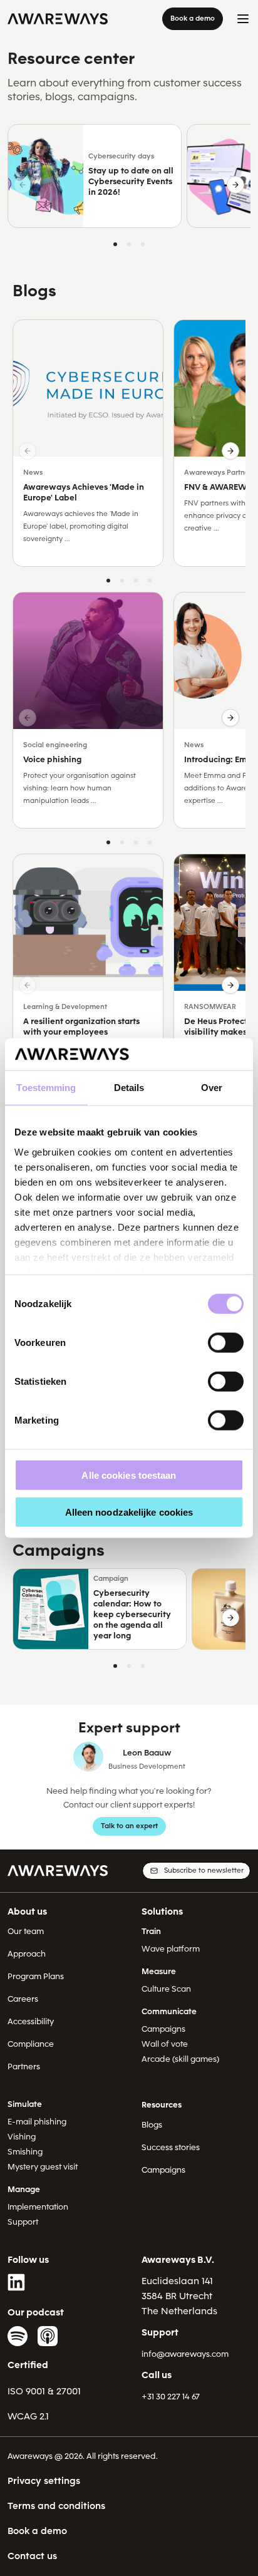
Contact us (32, 2556)
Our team (26, 1931)
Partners (24, 2066)
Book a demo (193, 18)
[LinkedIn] (18, 2282)
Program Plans (36, 1976)
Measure (159, 1971)
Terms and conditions (56, 2506)
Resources (162, 2105)
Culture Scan (166, 1989)
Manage (24, 2189)
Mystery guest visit (43, 2167)
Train (151, 1931)
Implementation (38, 2207)
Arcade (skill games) (180, 2059)
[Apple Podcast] (48, 2336)
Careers (23, 1999)
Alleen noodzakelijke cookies (129, 1512)
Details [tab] (129, 1088)
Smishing (25, 2152)
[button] (235, 185)
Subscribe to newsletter (204, 1870)
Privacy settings (44, 2481)
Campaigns (163, 2029)
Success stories (171, 2147)
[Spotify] (18, 2336)
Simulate (25, 2104)
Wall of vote (165, 2044)
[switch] (226, 1343)
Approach (27, 1954)
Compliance (31, 2044)
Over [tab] (212, 1088)
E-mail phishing (37, 2122)
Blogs (152, 2125)
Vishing (22, 2137)
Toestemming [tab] (46, 1088)
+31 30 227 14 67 (171, 2397)
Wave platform (171, 1949)
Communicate (169, 2011)
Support (23, 2222)
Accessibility (31, 2021)
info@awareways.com (185, 2354)
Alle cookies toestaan (129, 1475)
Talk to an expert (129, 1826)
